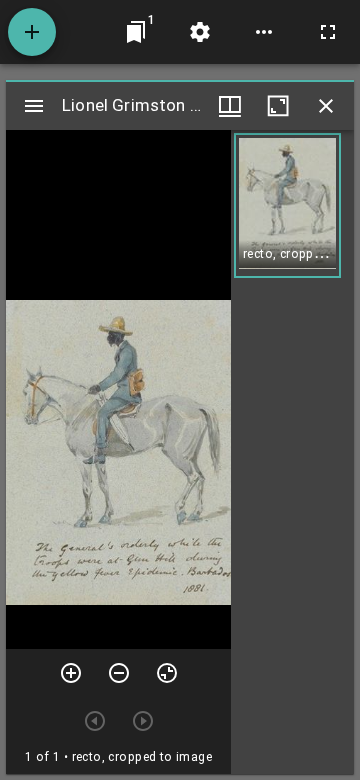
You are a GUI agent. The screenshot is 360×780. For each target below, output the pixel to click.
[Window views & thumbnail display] (230, 106)
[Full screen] (328, 32)
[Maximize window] (278, 106)
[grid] (292, 452)
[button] (287, 205)
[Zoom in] (71, 673)
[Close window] (326, 106)
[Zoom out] (119, 673)
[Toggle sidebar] (34, 106)
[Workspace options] (264, 32)
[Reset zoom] (167, 673)
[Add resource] (32, 32)
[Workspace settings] (200, 32)
